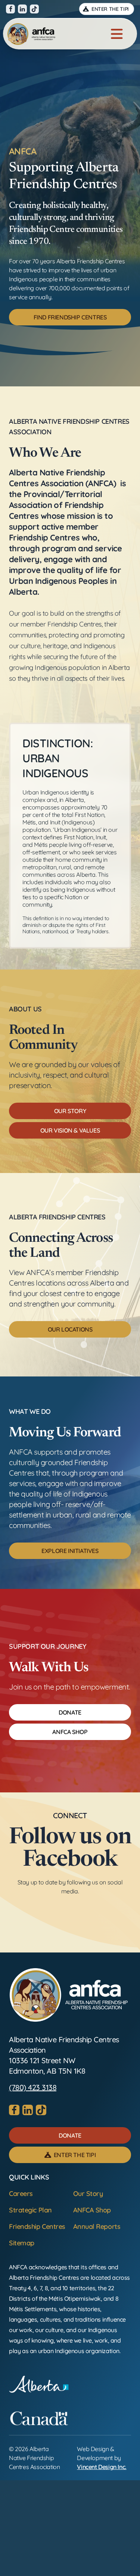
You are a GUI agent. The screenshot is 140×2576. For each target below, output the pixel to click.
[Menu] (117, 34)
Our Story (88, 2194)
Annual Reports (97, 2226)
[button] (70, 317)
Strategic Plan (30, 2210)
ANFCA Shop (92, 2210)
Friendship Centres (37, 2226)
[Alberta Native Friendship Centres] (69, 1995)
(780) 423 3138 (33, 2087)
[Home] (31, 34)
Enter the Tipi (109, 9)
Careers (21, 2194)
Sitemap (22, 2243)
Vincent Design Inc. (102, 2467)
